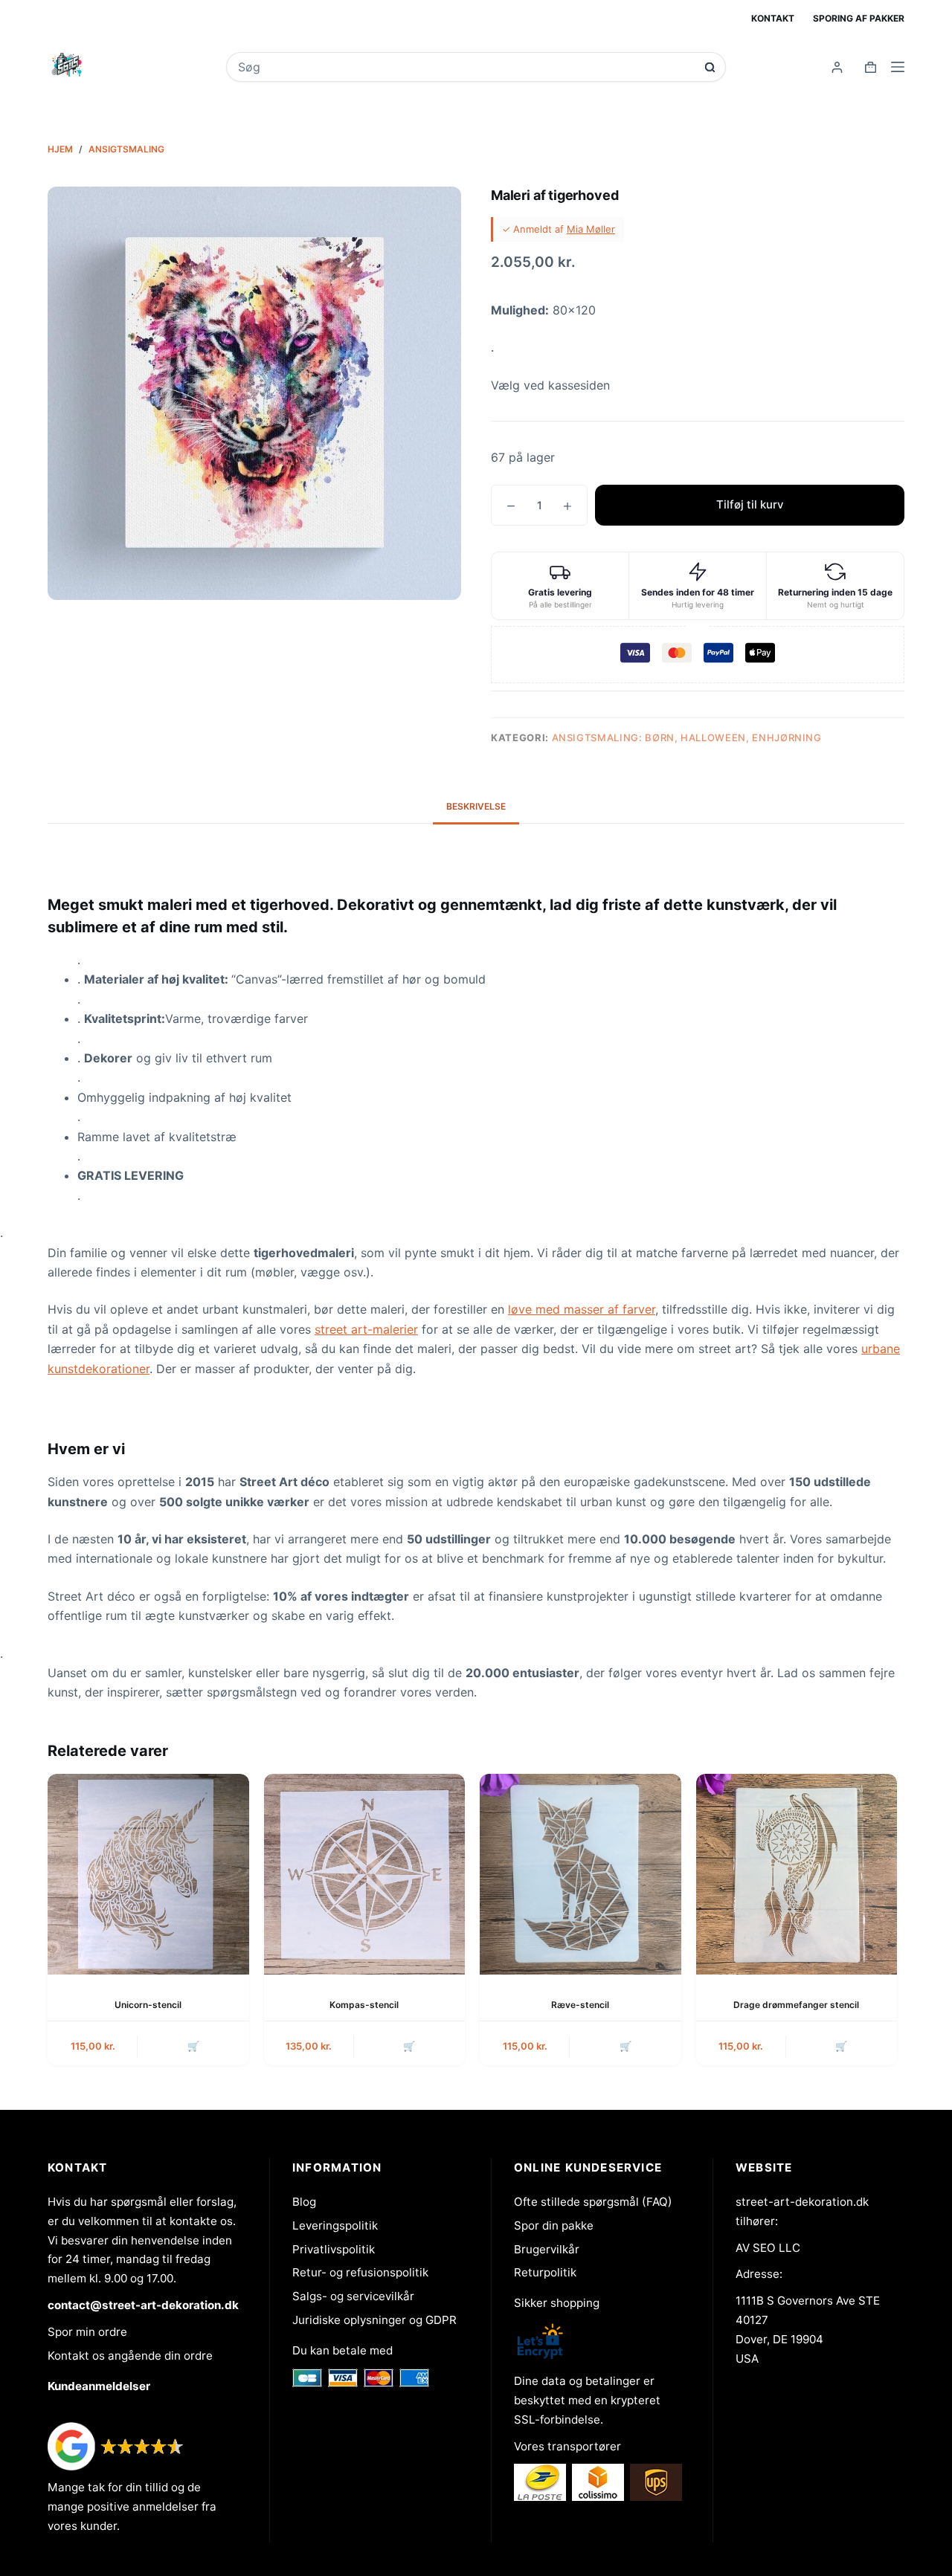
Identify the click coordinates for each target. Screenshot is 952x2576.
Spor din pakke (554, 2225)
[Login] (837, 67)
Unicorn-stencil (148, 2005)
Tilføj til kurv (750, 504)
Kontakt (773, 18)
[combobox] (466, 67)
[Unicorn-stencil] (148, 1875)
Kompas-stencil (364, 2005)
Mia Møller (591, 229)
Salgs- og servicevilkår (353, 2296)
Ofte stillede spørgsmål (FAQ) (593, 2202)
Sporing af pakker (859, 18)
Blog (304, 2202)
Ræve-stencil (580, 2005)
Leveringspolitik (335, 2225)
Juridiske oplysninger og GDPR (374, 2320)
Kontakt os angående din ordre (130, 2356)
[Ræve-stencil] (580, 1875)
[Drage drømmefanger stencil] (797, 1875)
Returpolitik (545, 2272)
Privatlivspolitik (334, 2249)
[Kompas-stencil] (365, 1875)
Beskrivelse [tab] (476, 806)
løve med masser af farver (582, 1309)
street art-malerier (366, 1329)
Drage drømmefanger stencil (796, 2005)
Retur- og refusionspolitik (360, 2272)
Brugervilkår (547, 2249)
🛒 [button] (193, 2046)
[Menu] (898, 67)
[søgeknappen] (710, 67)
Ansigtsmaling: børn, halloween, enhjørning (687, 737)
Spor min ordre (87, 2332)
